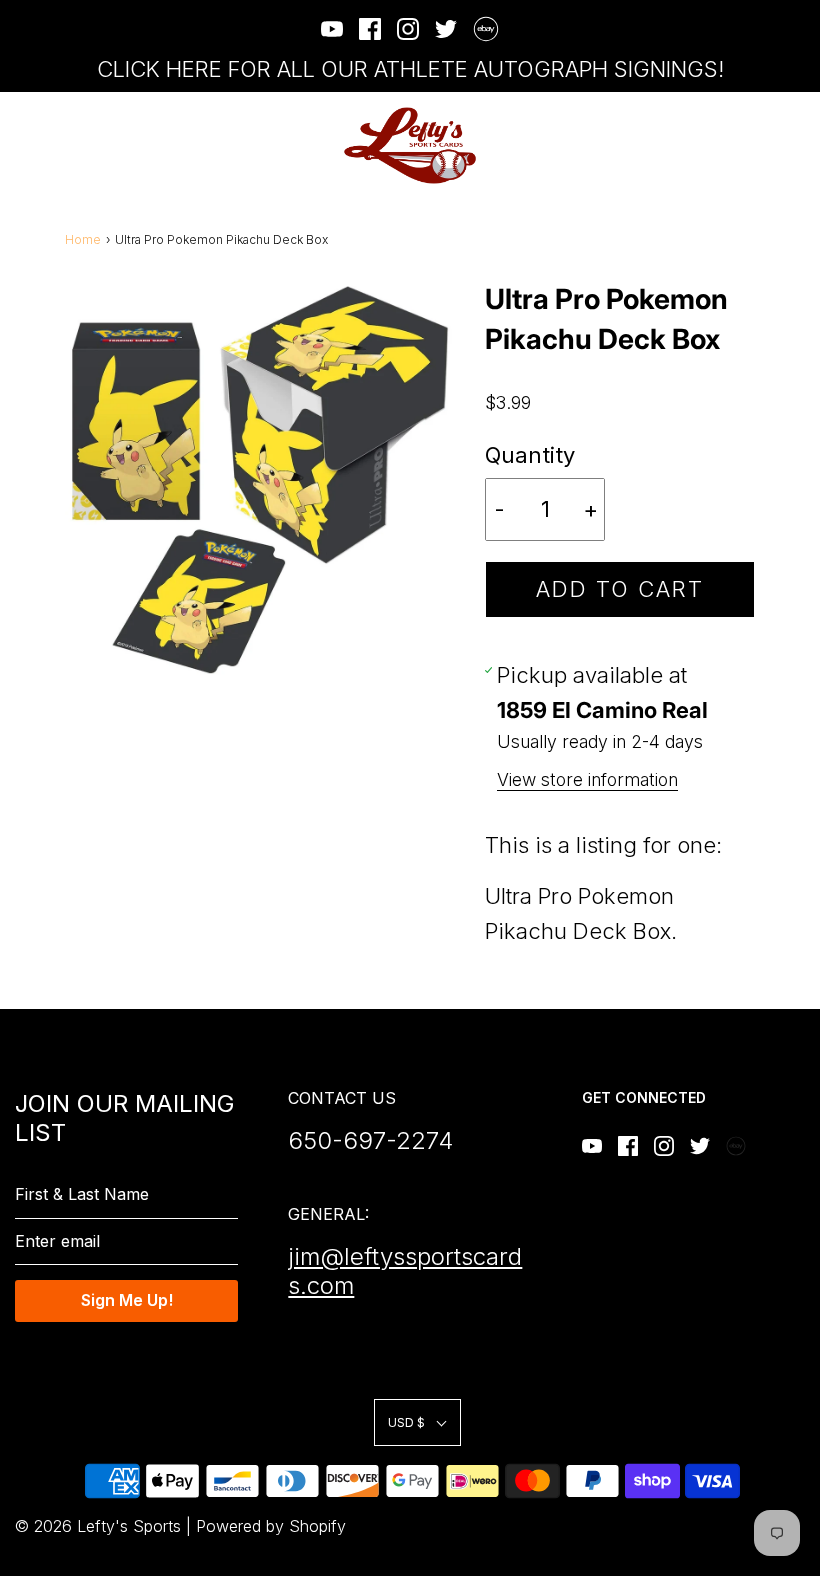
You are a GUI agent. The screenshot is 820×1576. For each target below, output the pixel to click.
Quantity (530, 455)
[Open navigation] (27, 145)
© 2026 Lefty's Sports (98, 1526)
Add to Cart (620, 589)
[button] (417, 1422)
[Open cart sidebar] (792, 145)
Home (83, 239)
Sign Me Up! (127, 1300)
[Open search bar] (737, 145)
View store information (587, 779)
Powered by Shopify (271, 1526)
